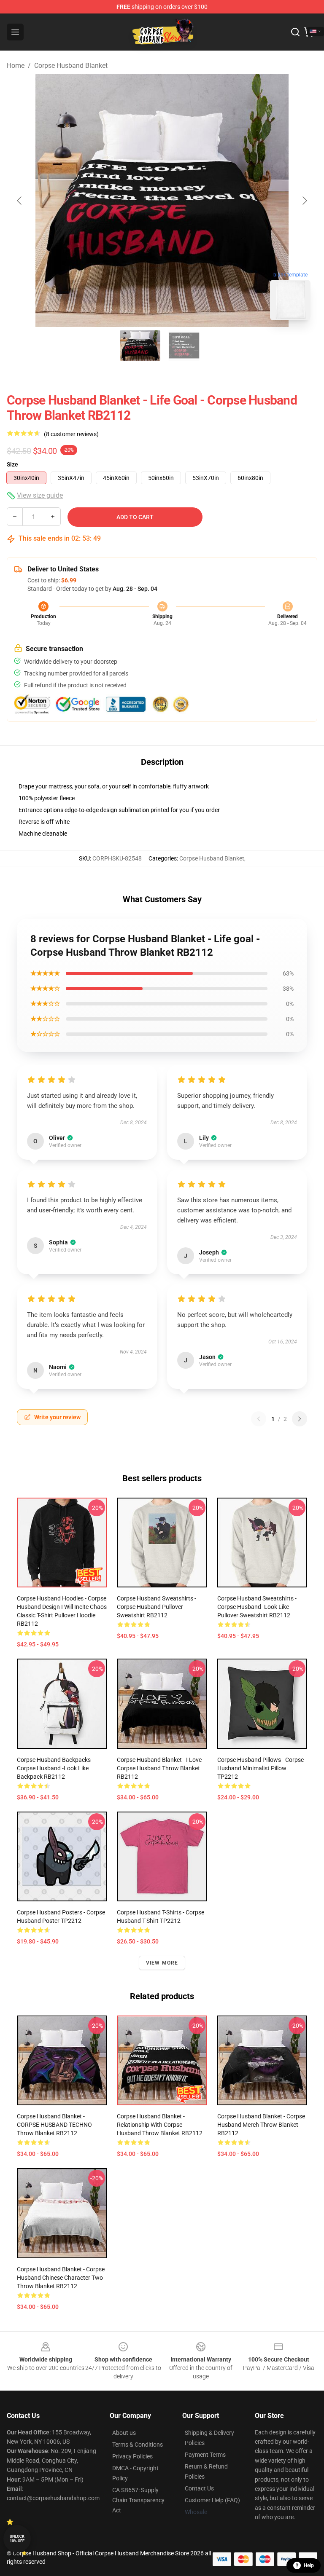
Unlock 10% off (17, 2539)
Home (16, 66)
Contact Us (199, 2488)
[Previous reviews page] (259, 1419)
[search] (295, 32)
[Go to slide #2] (184, 346)
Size (12, 464)
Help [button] (309, 2565)
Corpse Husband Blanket (71, 66)
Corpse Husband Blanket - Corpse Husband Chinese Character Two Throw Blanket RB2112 (61, 2278)
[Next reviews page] (300, 1419)
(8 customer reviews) (71, 434)
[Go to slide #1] (140, 346)
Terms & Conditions (138, 2445)
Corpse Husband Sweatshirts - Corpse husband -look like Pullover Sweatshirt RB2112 (257, 1607)
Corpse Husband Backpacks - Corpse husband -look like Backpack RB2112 (55, 1768)
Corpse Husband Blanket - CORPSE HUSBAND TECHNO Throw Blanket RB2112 (54, 2125)
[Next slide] (304, 201)
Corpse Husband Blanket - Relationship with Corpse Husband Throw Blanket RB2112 (160, 2125)
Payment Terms (205, 2455)
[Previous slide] (20, 201)
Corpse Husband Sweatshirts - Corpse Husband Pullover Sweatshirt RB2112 (157, 1607)
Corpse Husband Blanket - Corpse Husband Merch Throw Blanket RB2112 (261, 2125)
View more (162, 1963)
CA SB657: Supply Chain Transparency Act (138, 2500)
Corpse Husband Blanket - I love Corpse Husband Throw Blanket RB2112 (159, 1768)
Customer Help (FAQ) (212, 2500)
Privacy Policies (132, 2456)
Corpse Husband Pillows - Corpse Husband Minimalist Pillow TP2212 (261, 1768)
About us (124, 2433)
